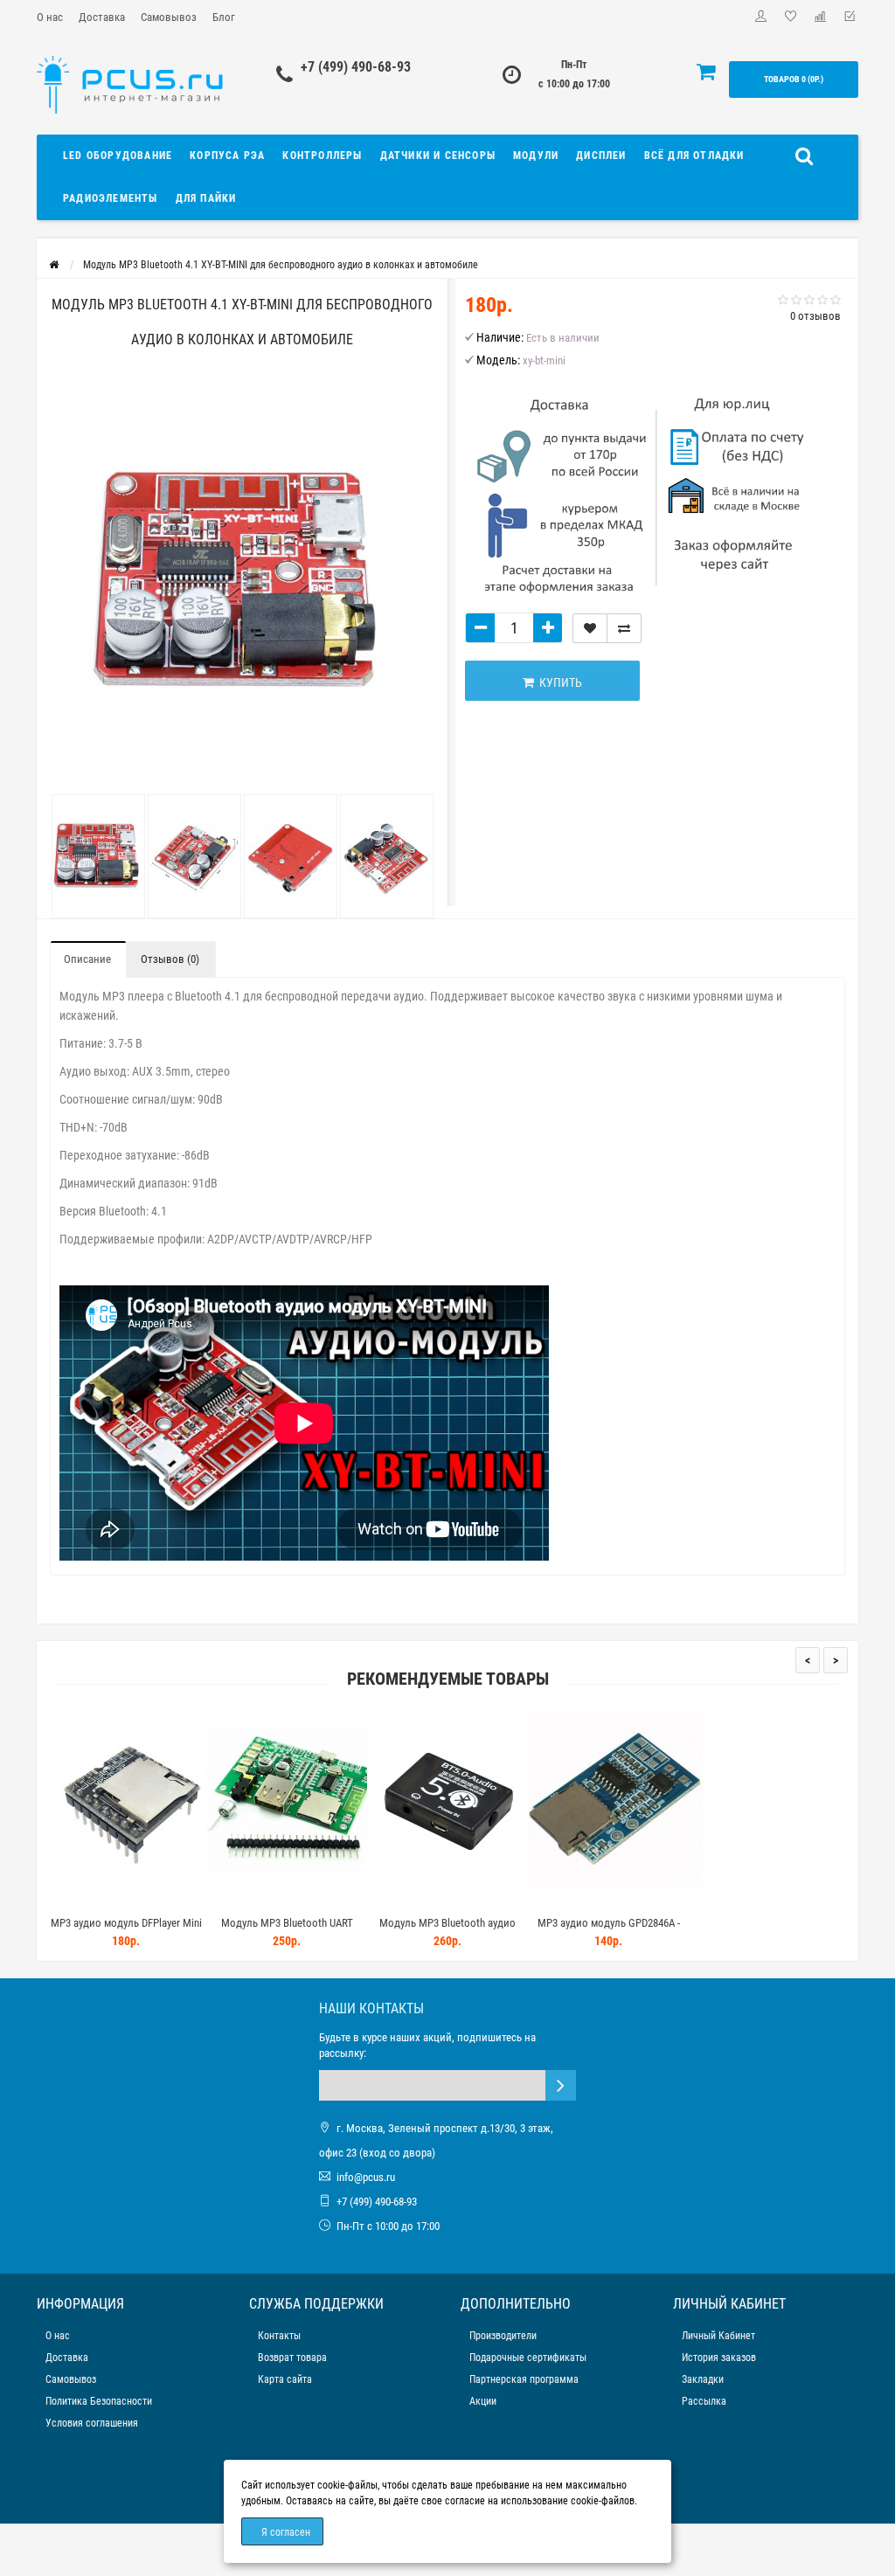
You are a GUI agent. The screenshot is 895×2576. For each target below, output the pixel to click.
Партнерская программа (524, 2379)
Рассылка (704, 2401)
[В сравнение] (624, 628)
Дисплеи (601, 156)
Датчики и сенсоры (438, 156)
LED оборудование (118, 156)
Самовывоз (169, 17)
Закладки (703, 2379)
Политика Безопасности (99, 2401)
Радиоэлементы (111, 198)
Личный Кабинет (718, 2336)
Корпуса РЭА (227, 156)
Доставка (102, 17)
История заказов (719, 2358)
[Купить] (85, 1901)
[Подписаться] (561, 2085)
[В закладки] (590, 628)
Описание (87, 959)
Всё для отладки (694, 156)
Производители (503, 2336)
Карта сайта (285, 2379)
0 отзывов (815, 316)
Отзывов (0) (170, 959)
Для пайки (206, 198)
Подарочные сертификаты (528, 2358)
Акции (483, 2401)
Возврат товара (292, 2358)
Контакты (279, 2336)
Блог (224, 17)
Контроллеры (322, 156)
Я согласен (286, 2532)
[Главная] (54, 265)
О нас (50, 17)
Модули (536, 156)
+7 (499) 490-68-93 (356, 67)
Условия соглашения (92, 2423)
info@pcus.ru (366, 2177)
